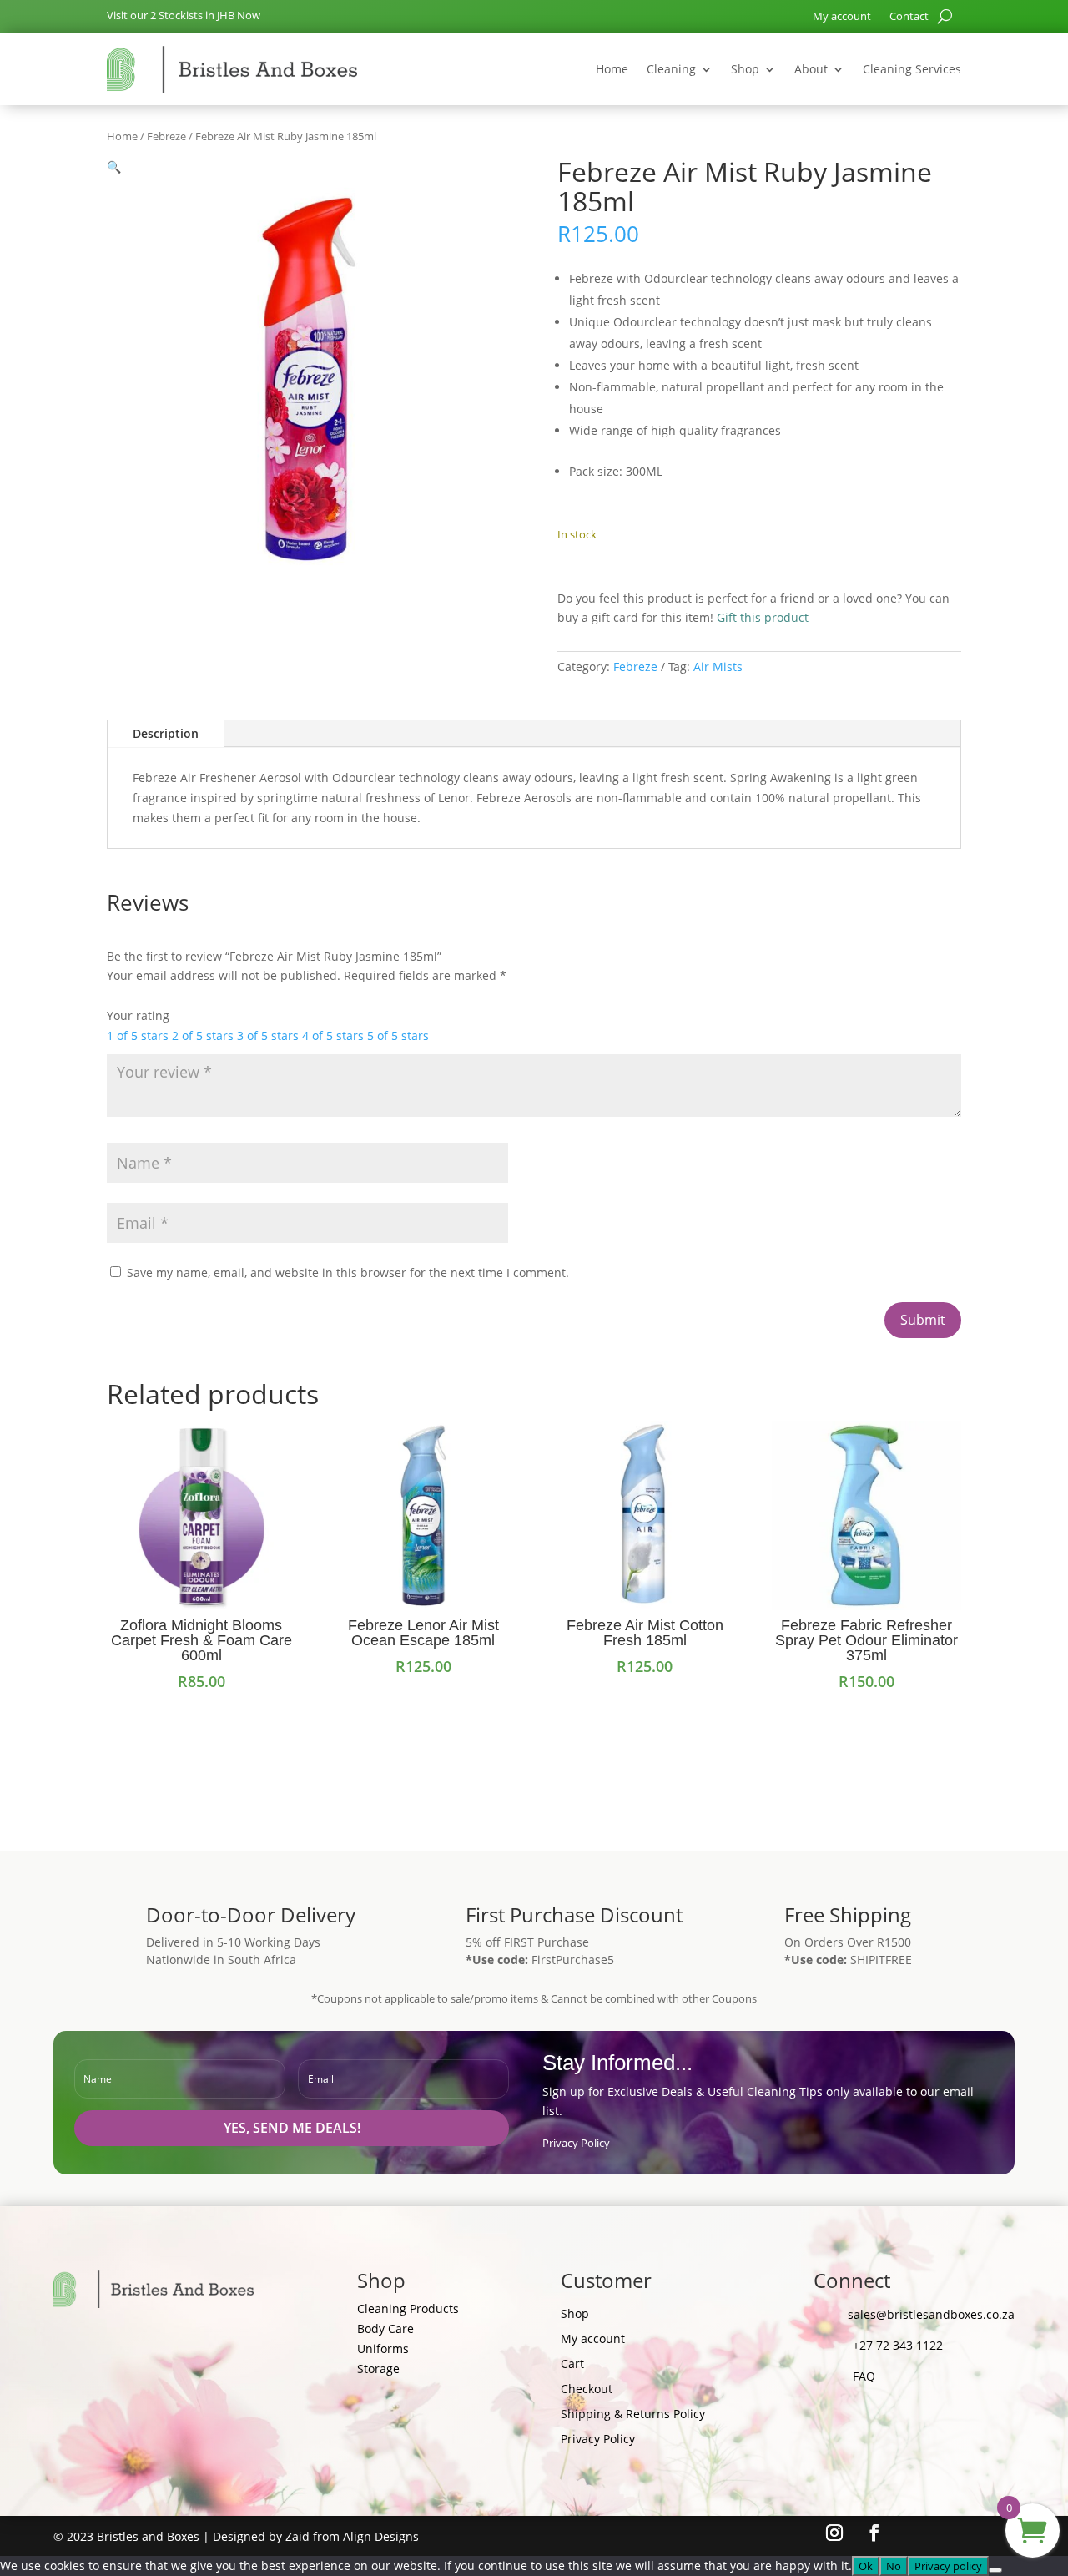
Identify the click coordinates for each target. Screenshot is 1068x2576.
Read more (645, 1701)
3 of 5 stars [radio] (268, 1035)
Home (612, 69)
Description (166, 733)
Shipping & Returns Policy (633, 2415)
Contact (909, 17)
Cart (572, 2365)
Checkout (587, 2390)
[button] (114, 167)
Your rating (138, 1015)
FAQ (864, 2376)
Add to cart (636, 566)
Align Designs (381, 2536)
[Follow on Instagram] (834, 2533)
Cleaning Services (912, 69)
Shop (745, 69)
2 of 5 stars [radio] (203, 1035)
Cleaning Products (408, 2308)
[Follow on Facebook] (874, 2533)
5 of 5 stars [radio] (398, 1035)
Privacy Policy (576, 2143)
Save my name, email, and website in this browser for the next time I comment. (348, 1273)
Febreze (166, 136)
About (811, 69)
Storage (378, 2369)
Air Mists (718, 667)
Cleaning (671, 69)
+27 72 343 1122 (898, 2345)
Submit (923, 1320)
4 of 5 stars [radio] (333, 1035)
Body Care (385, 2329)
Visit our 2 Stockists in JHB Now (184, 15)
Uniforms (383, 2349)
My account (842, 17)
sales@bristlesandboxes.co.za (931, 2314)
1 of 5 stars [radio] (138, 1035)
